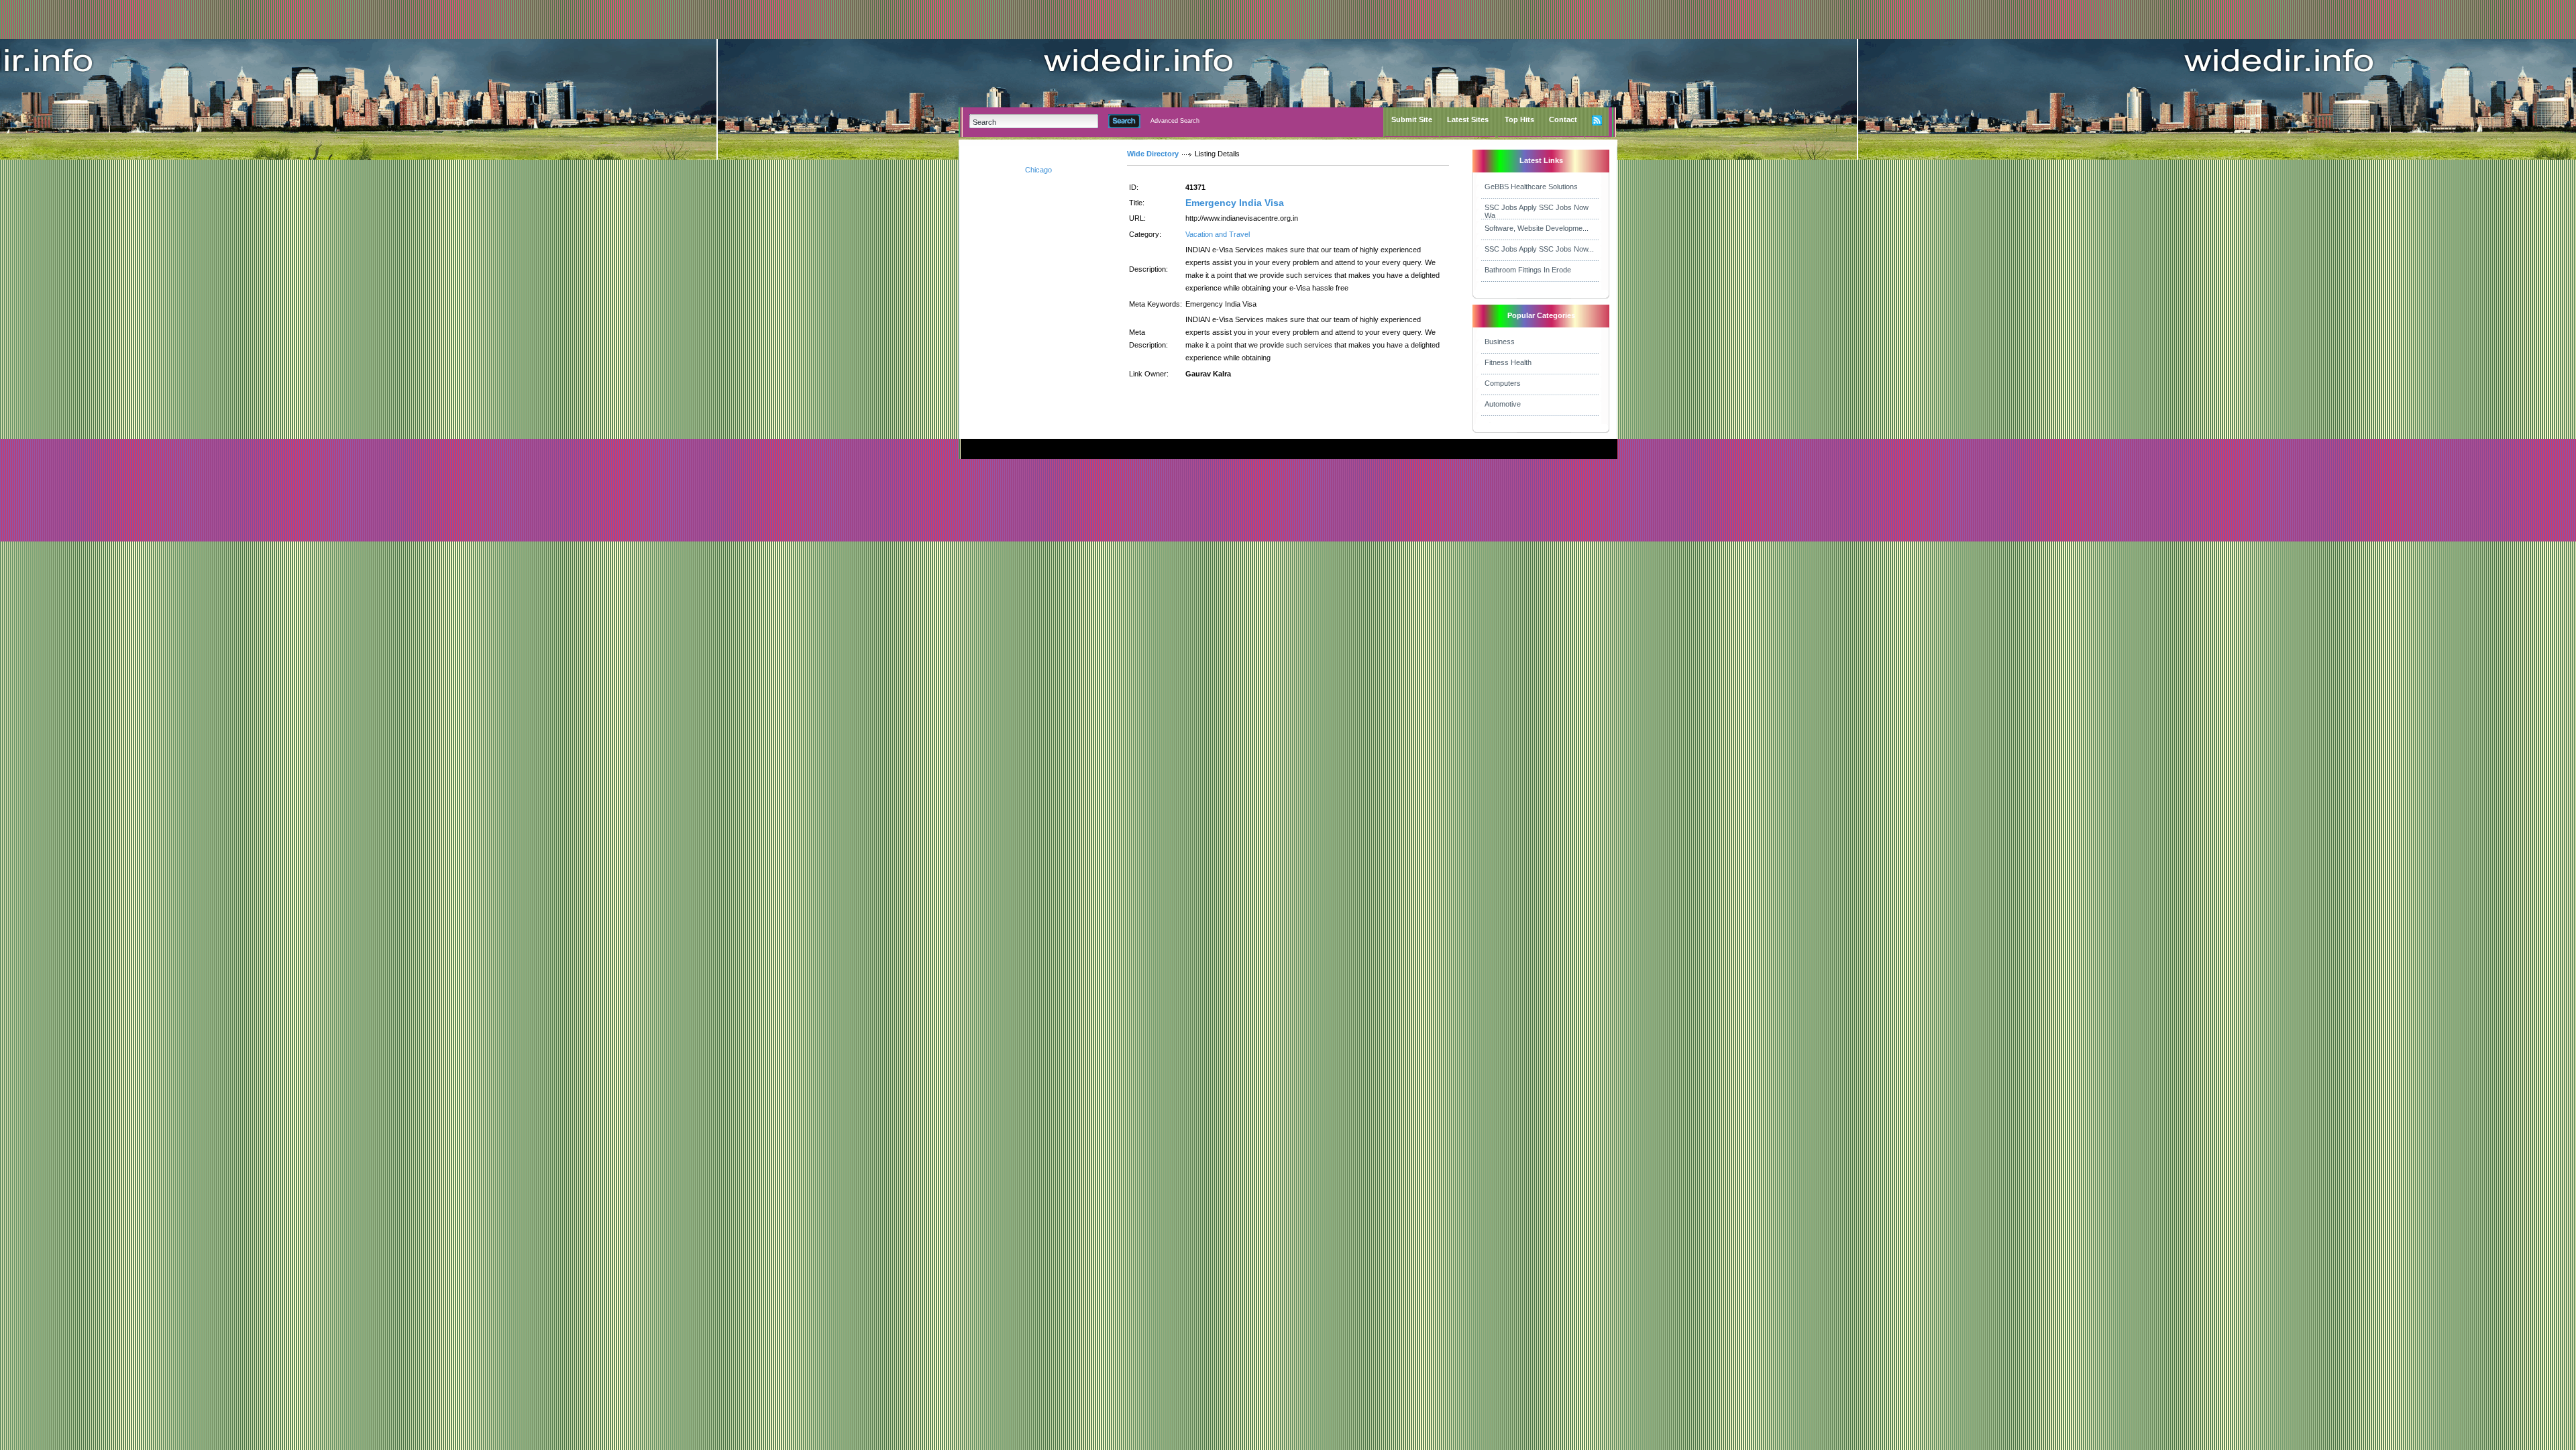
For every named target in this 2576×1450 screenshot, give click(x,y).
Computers (1503, 383)
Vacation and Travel (1218, 234)
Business (1500, 342)
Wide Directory (1153, 154)
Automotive (1503, 404)
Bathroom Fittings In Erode (1528, 270)
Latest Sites (1468, 119)
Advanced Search (1175, 121)
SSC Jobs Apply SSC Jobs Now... (1539, 249)
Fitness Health (1508, 362)
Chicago (1038, 170)
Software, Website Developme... (1537, 228)
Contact (1563, 119)
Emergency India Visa (1235, 203)
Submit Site (1412, 119)
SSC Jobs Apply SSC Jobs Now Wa (1537, 211)
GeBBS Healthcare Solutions (1531, 187)
